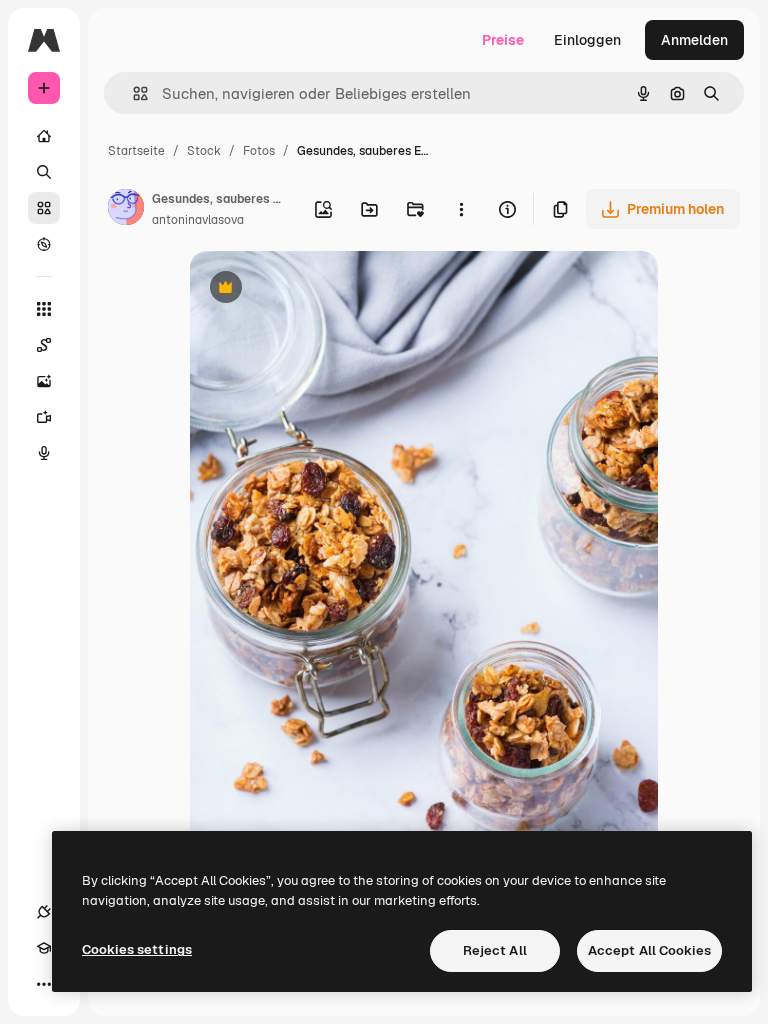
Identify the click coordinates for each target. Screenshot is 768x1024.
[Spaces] (44, 345)
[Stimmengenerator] (44, 453)
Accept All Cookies (649, 950)
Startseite (136, 151)
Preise (503, 40)
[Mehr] (44, 984)
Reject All (495, 950)
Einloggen (587, 40)
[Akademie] (44, 948)
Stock (204, 151)
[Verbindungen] (44, 912)
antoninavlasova (198, 220)
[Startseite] (44, 136)
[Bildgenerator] (44, 381)
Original (318, 289)
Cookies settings (137, 949)
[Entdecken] (44, 244)
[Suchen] (44, 172)
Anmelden (694, 40)
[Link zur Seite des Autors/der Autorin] (126, 210)
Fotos (259, 151)
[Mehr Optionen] (461, 209)
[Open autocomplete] (132, 93)
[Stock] (44, 208)
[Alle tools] (44, 309)
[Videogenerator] (44, 417)
